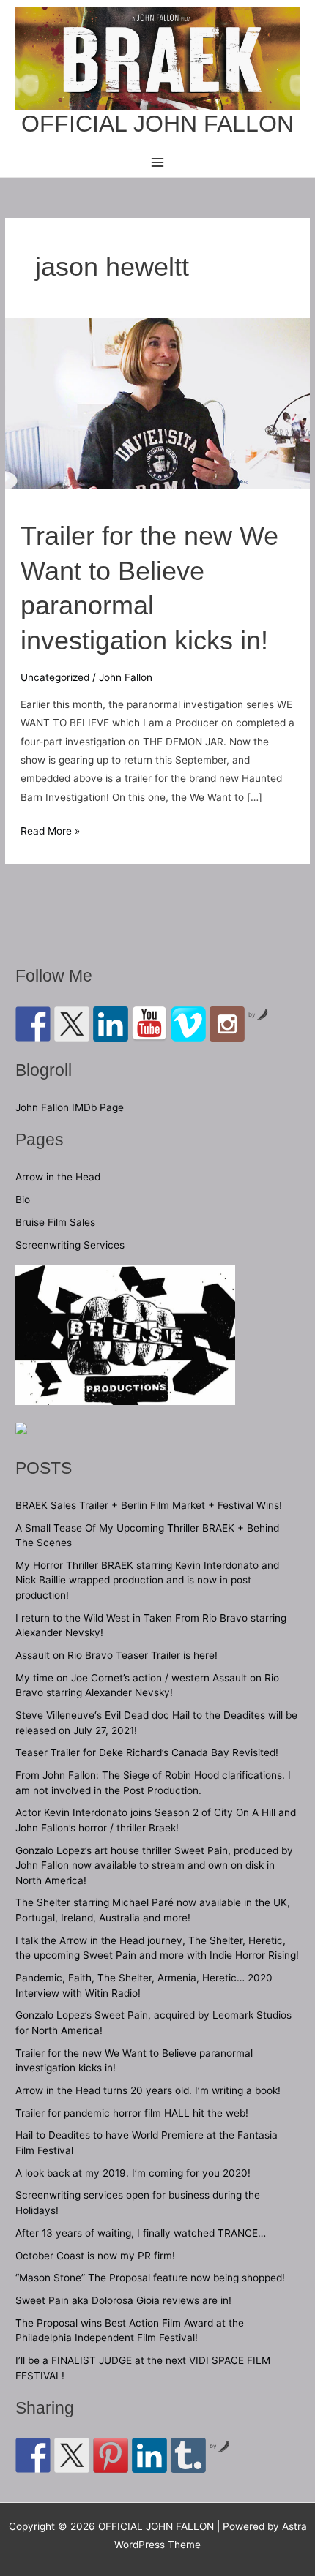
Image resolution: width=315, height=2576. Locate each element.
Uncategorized (55, 677)
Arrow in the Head (58, 1177)
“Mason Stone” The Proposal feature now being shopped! (150, 2278)
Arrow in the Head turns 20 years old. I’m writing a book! (148, 2090)
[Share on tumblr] (188, 2455)
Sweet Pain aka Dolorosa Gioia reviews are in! (123, 2300)
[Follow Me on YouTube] (149, 1024)
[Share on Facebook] (33, 2455)
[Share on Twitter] (72, 2455)
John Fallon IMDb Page (70, 1107)
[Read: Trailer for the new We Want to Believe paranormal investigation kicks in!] (157, 402)
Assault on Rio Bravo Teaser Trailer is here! (116, 1655)
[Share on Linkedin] (149, 2455)
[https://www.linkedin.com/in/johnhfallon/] (111, 1024)
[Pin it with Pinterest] (111, 2455)
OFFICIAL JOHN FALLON (157, 124)
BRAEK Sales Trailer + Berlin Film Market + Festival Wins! (149, 1505)
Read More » (50, 832)
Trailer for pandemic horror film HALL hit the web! (132, 2113)
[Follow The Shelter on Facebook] (33, 1024)
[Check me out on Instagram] (227, 1024)
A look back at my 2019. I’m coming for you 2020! (133, 2173)
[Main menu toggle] (158, 162)
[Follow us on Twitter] (72, 1024)
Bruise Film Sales (55, 1222)
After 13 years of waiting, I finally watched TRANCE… (141, 2233)
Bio (23, 1200)
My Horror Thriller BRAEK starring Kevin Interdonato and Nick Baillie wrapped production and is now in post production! (147, 1580)
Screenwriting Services (70, 1245)
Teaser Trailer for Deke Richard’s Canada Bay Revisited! (147, 1752)
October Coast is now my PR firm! (95, 2256)
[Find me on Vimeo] (188, 1024)
